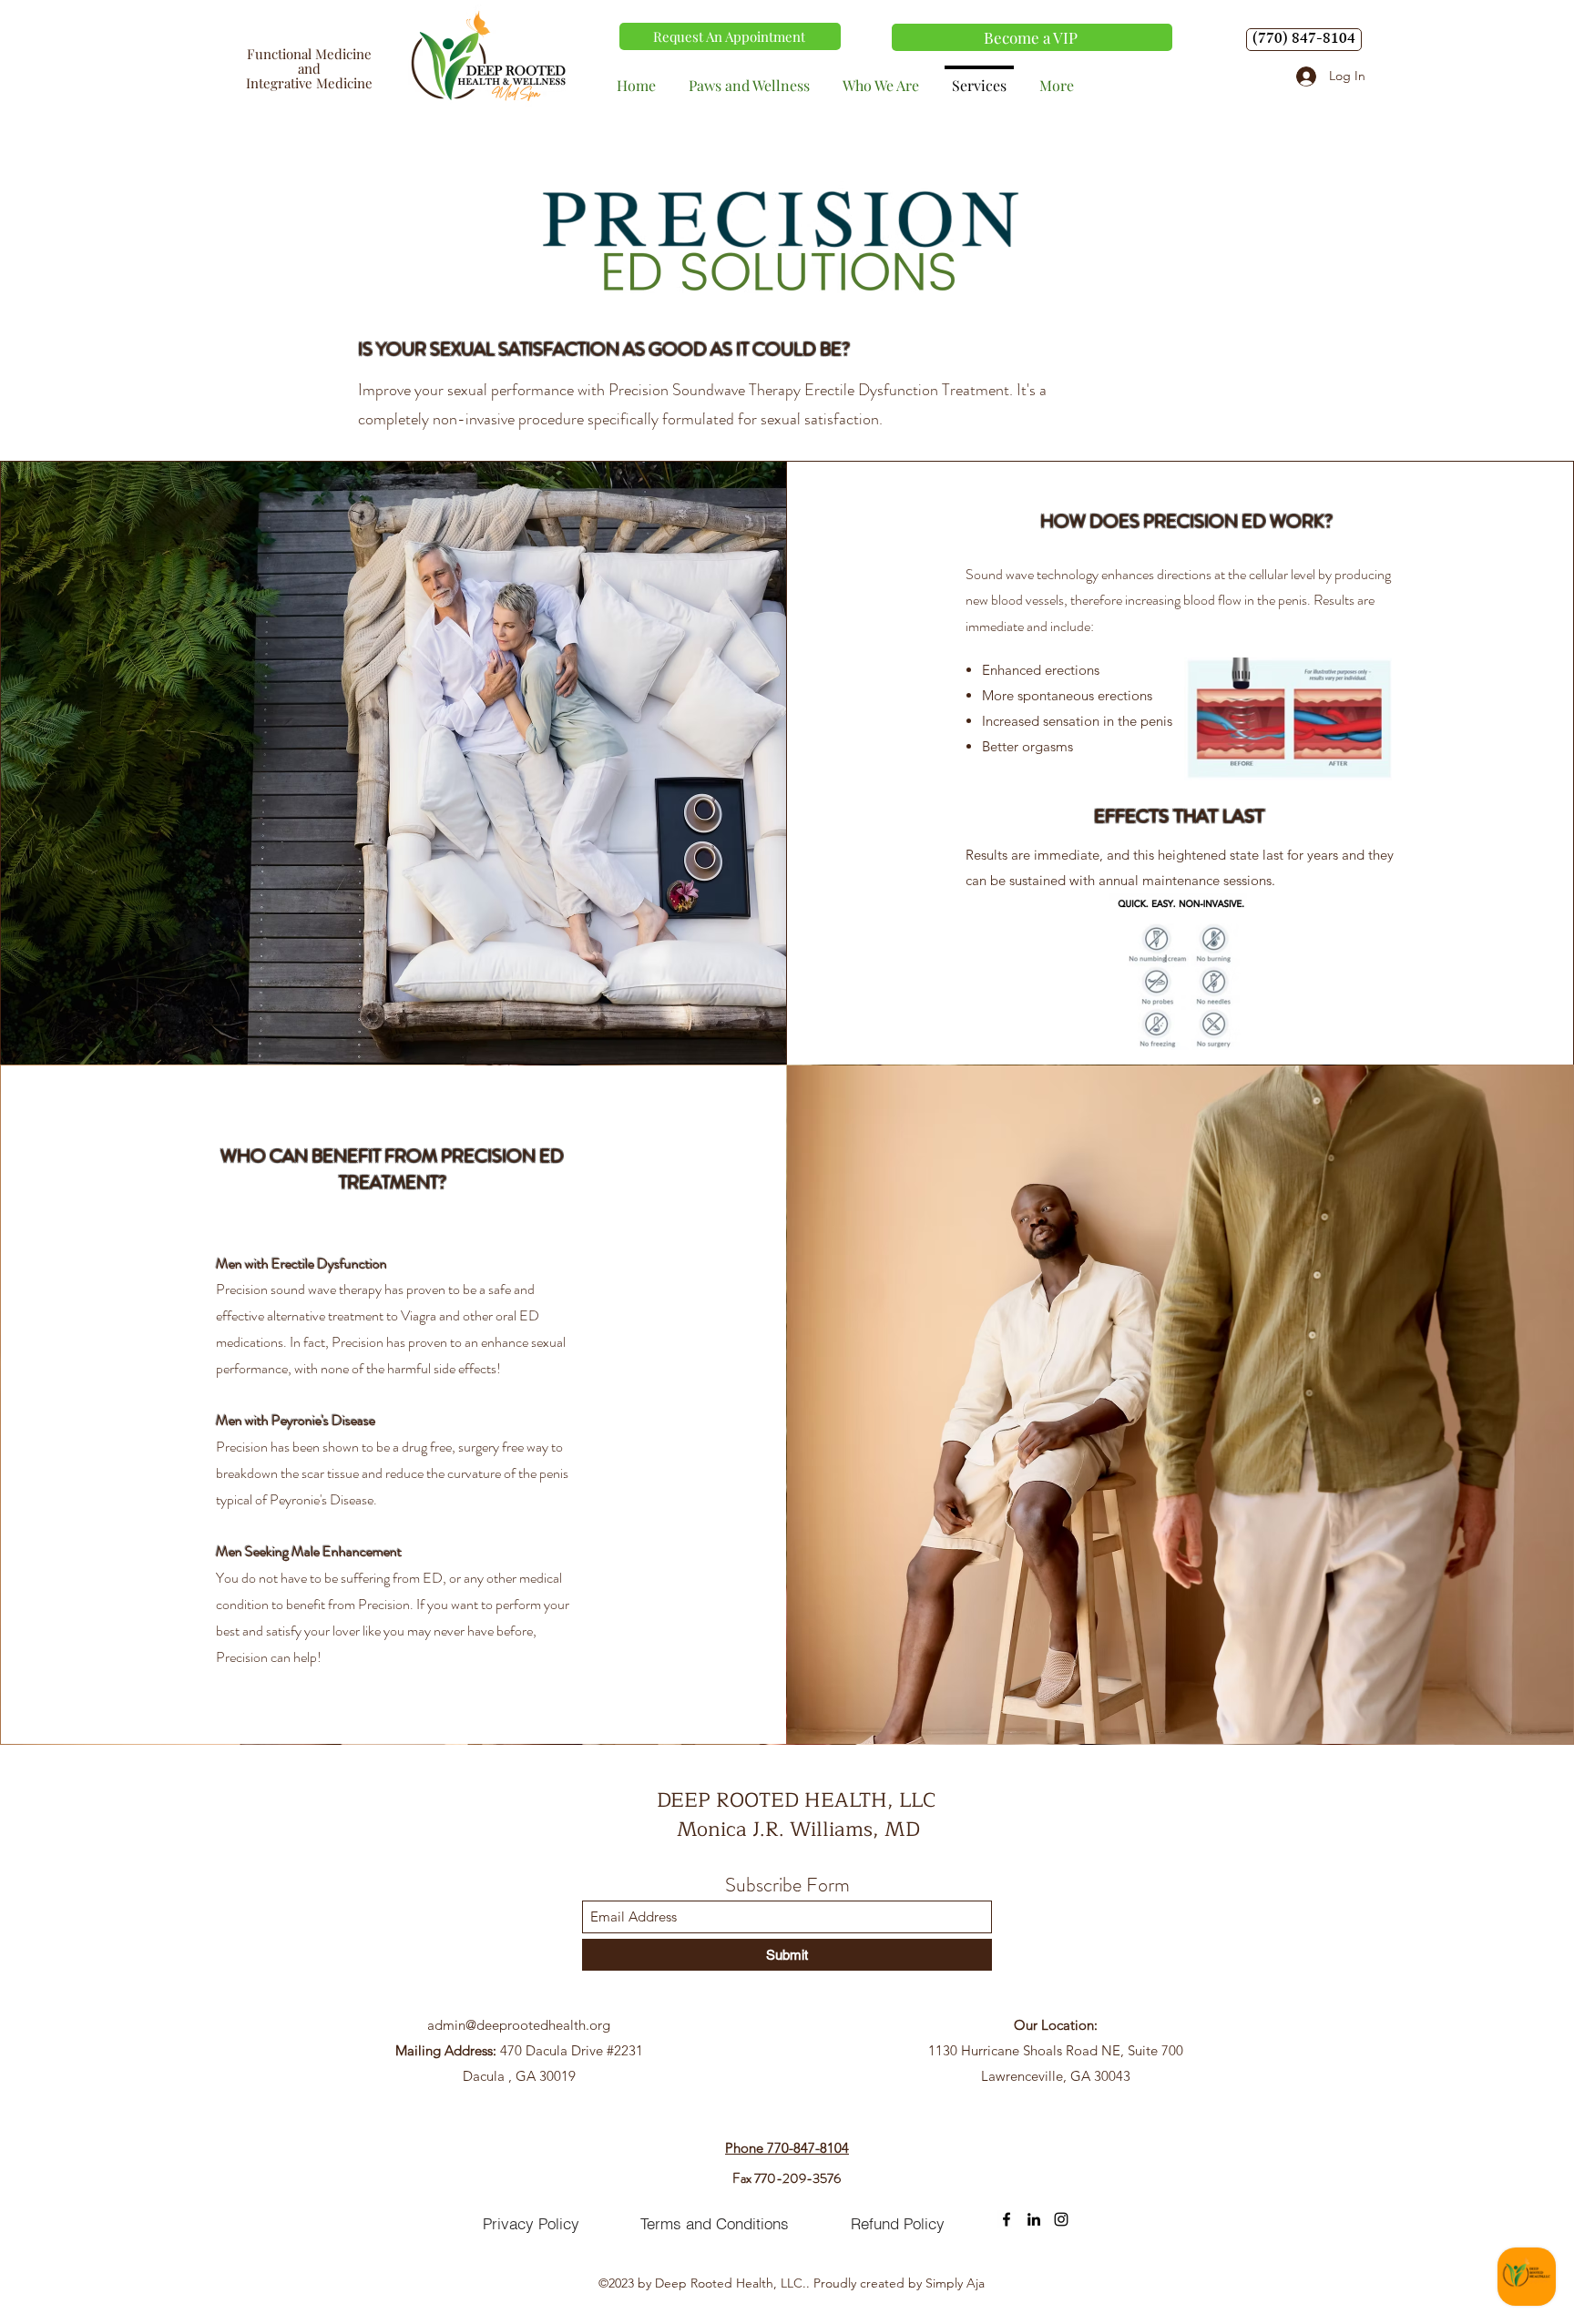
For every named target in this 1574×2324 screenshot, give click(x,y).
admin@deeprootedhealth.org (519, 2025)
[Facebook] (1007, 2219)
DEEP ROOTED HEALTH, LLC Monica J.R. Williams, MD (799, 1815)
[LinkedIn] (1034, 2219)
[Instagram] (1061, 2219)
